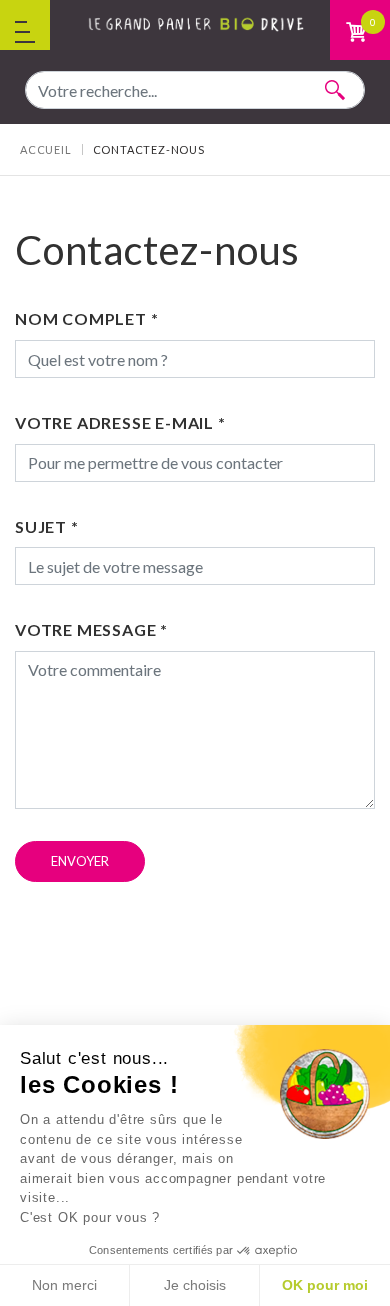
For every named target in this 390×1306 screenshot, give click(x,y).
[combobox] (195, 90)
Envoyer (80, 861)
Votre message (91, 629)
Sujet (47, 526)
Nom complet (86, 318)
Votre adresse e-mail (120, 422)
